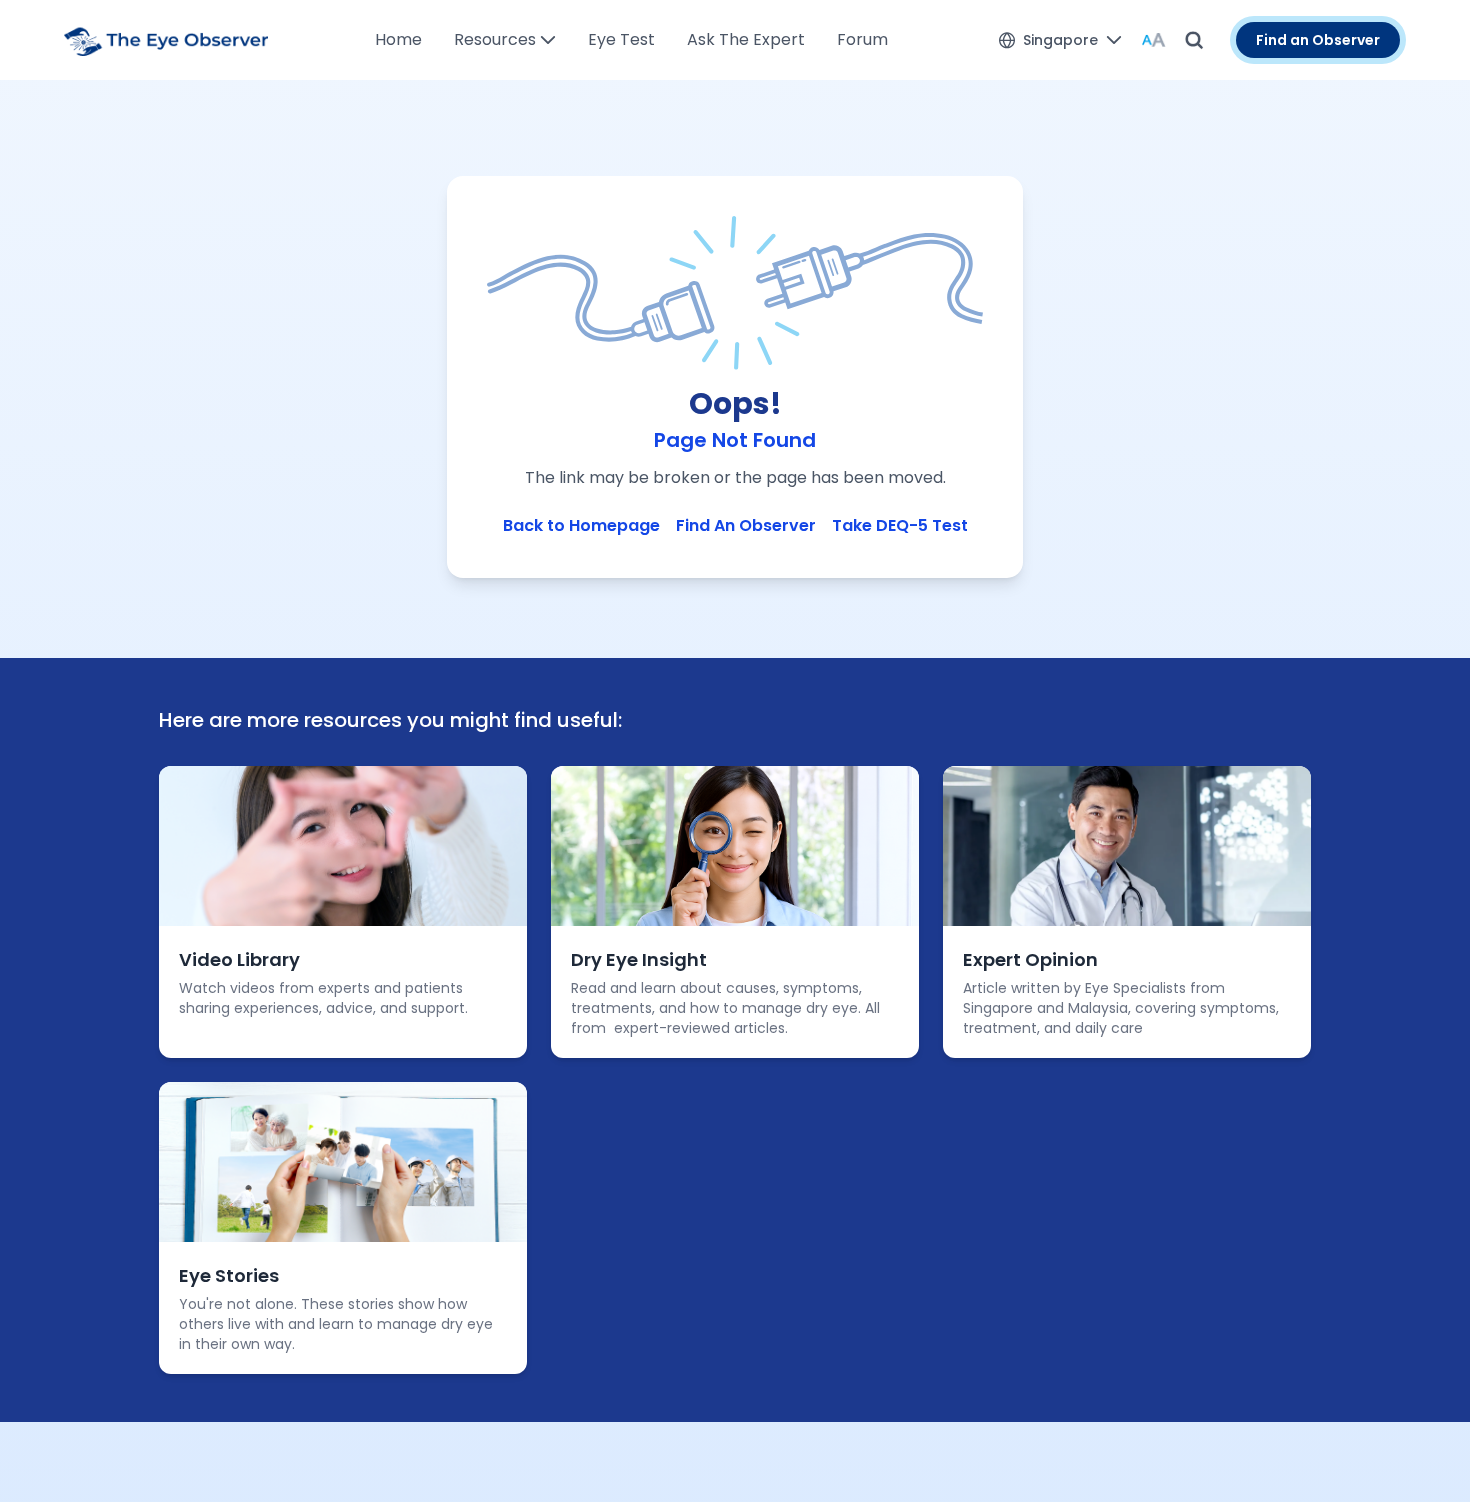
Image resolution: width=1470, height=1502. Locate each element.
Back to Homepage (581, 525)
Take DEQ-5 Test (900, 525)
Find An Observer (746, 525)
